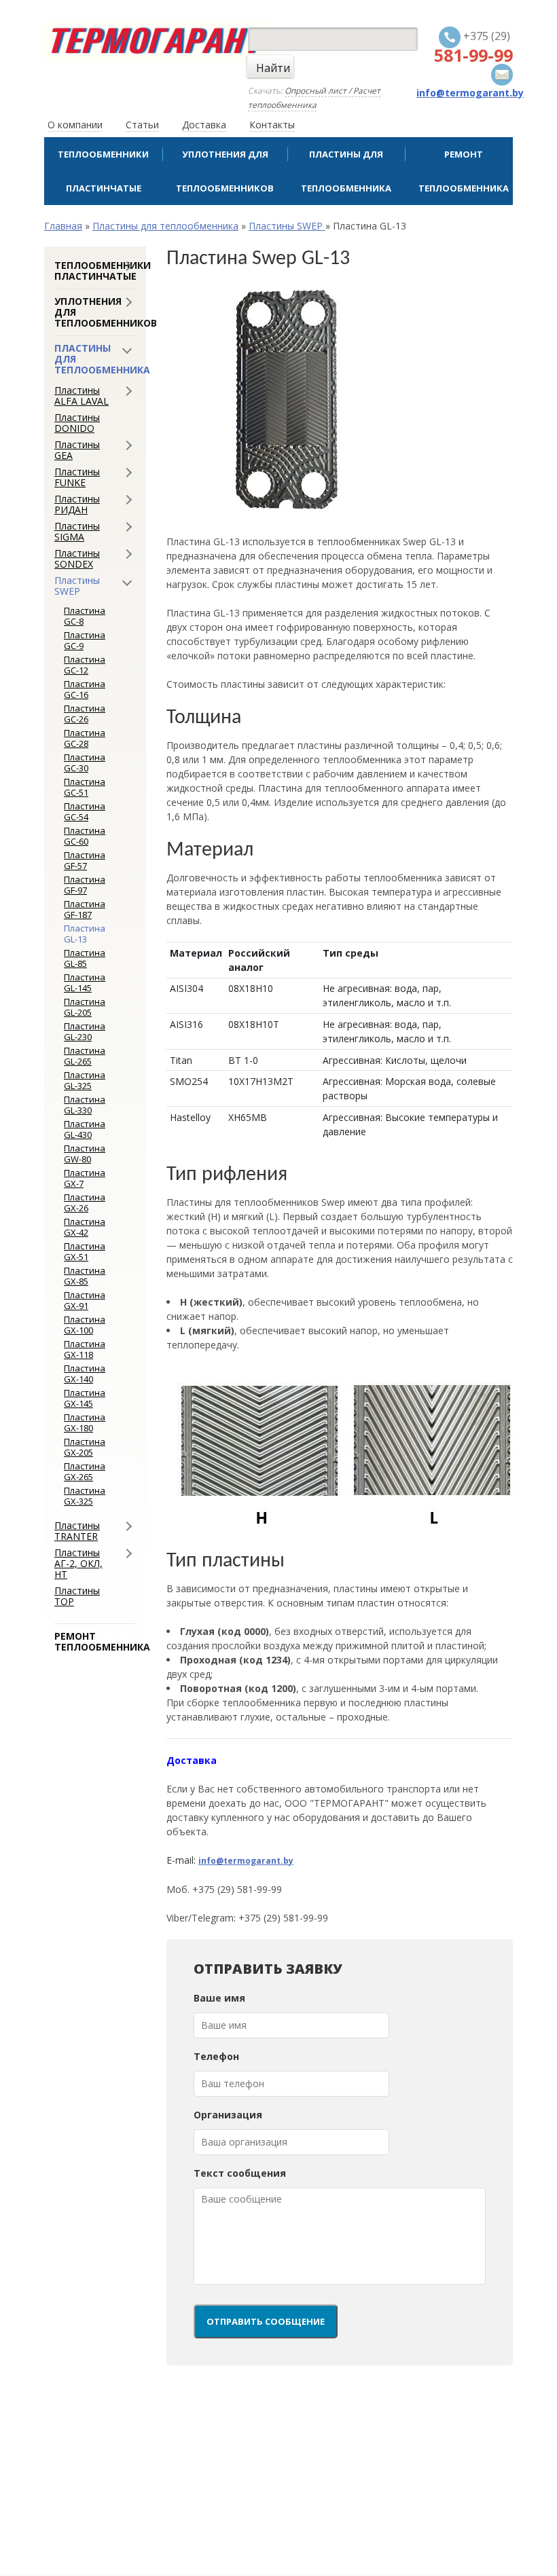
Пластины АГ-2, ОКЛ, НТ (78, 1564)
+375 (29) (473, 47)
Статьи (142, 125)
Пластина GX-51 (85, 1251)
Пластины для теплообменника (346, 171)
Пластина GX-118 (85, 1349)
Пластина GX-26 (85, 1202)
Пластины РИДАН (77, 504)
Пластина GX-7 (85, 1178)
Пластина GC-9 (85, 640)
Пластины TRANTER (77, 1531)
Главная (63, 226)
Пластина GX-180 (85, 1422)
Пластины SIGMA (77, 532)
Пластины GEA (77, 450)
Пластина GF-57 (85, 860)
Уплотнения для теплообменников (225, 171)
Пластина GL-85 (85, 958)
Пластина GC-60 (85, 836)
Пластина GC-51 (85, 787)
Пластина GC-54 (85, 811)
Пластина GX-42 (85, 1227)
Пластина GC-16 (85, 689)
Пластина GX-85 (85, 1276)
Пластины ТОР (77, 1596)
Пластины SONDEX (77, 559)
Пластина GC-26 (85, 714)
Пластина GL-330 (85, 1105)
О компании (75, 125)
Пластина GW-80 (85, 1154)
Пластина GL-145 (85, 982)
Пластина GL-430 (85, 1129)
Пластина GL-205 (85, 1007)
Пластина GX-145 (85, 1398)
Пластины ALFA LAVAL (82, 396)
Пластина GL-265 (85, 1056)
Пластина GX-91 (85, 1300)
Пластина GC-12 (85, 665)
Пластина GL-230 (85, 1031)
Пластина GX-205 (85, 1447)
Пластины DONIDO (77, 423)
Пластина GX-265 (85, 1471)
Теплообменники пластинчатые (103, 171)
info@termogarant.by (246, 1861)
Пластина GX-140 (85, 1374)
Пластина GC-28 (85, 738)
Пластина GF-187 (85, 909)
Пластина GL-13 (85, 934)
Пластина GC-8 (85, 616)
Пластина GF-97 (85, 885)
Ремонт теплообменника (464, 171)
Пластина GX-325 (85, 1496)
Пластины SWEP (287, 226)
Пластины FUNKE (77, 477)
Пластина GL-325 (85, 1080)
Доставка (204, 125)
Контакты (272, 125)
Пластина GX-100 (85, 1325)
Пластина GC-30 (85, 762)
